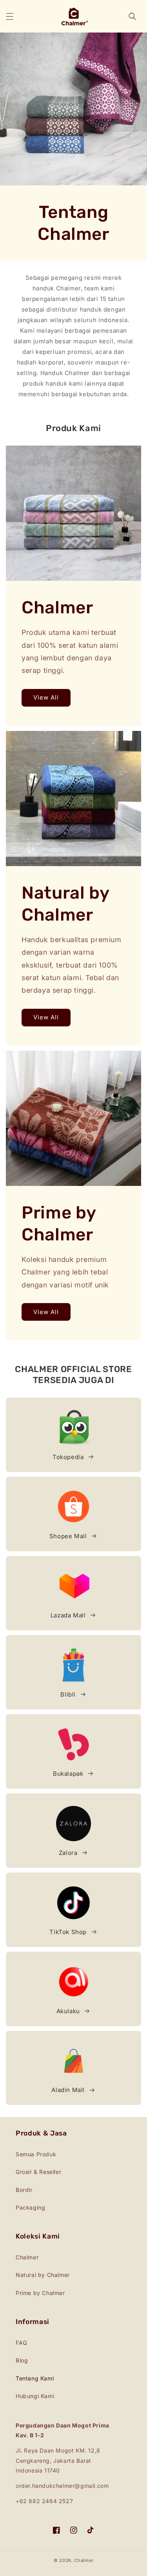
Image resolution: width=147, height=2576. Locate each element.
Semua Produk (36, 2154)
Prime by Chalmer (40, 2293)
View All (46, 697)
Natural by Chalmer (43, 2275)
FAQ (22, 2343)
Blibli (68, 1694)
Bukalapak (68, 1774)
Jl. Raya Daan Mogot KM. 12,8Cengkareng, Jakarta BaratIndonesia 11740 (58, 2460)
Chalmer (27, 2257)
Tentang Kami (35, 2378)
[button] (10, 16)
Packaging (30, 2207)
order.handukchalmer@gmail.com (62, 2486)
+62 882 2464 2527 (44, 2501)
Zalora (68, 1853)
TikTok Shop (68, 1932)
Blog (22, 2360)
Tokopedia (68, 1457)
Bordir (24, 2190)
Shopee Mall (68, 1536)
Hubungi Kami (35, 2396)
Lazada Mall (68, 1615)
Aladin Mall (68, 2090)
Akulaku (68, 2011)
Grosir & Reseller (38, 2172)
